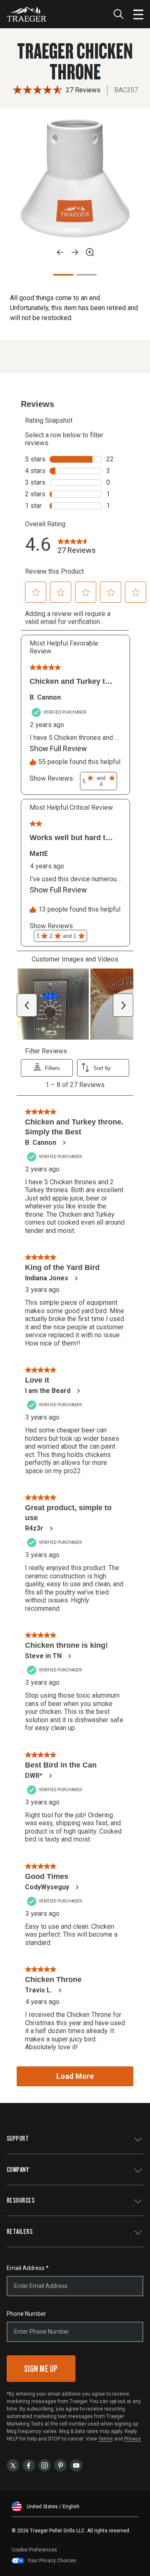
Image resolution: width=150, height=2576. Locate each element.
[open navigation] (138, 14)
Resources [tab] (21, 2200)
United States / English (53, 2507)
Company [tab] (18, 2169)
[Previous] (60, 252)
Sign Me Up (41, 2368)
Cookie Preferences (34, 2550)
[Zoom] (90, 252)
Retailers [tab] (20, 2231)
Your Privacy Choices (52, 2561)
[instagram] (45, 2465)
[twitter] (13, 2465)
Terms (106, 2439)
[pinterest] (60, 2465)
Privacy (132, 2439)
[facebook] (29, 2465)
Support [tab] (18, 2138)
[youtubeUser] (76, 2465)
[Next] (75, 252)
